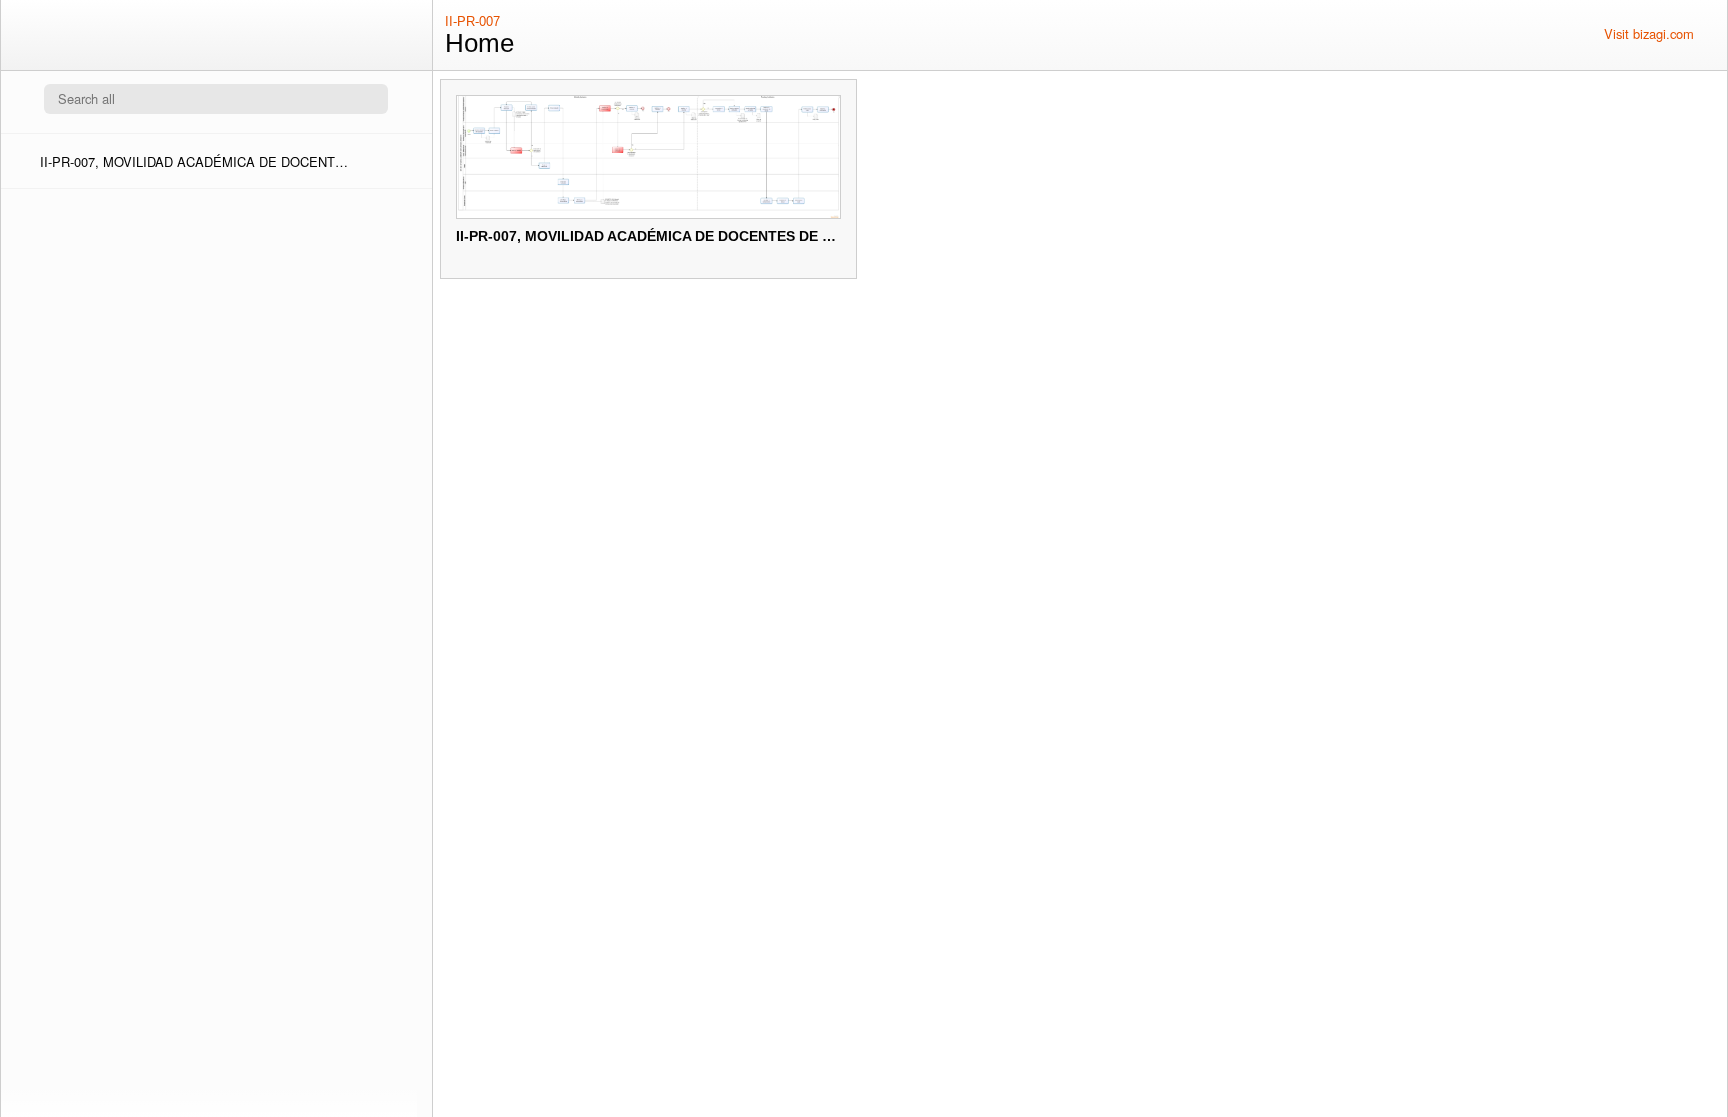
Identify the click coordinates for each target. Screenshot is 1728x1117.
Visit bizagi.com (1649, 33)
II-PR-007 (472, 21)
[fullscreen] (1579, 34)
